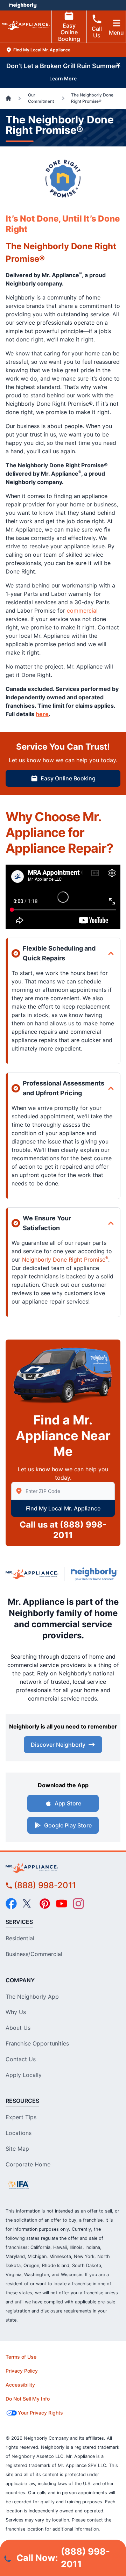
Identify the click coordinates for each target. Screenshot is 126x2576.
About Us (18, 2028)
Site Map (17, 2149)
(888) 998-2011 (45, 1885)
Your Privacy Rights (40, 2413)
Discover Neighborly (58, 1745)
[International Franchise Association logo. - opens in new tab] (19, 2185)
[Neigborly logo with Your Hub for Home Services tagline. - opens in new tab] (96, 1574)
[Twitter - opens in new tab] (28, 1904)
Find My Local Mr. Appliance (63, 1508)
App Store (68, 1803)
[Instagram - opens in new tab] (78, 1904)
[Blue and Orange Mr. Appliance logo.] (32, 1574)
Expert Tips (21, 2117)
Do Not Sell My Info (28, 2399)
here (42, 714)
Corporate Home (28, 2164)
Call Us (97, 32)
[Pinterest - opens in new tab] (45, 1904)
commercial (82, 611)
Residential (20, 1938)
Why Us (16, 2012)
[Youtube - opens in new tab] (62, 1904)
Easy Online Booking (69, 32)
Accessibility (20, 2385)
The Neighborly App (32, 1997)
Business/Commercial (34, 1954)
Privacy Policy (22, 2371)
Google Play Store (68, 1825)
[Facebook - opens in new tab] (11, 1904)
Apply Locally (24, 2075)
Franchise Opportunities (37, 2043)
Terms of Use (21, 2357)
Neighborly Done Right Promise (65, 1260)
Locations (19, 2133)
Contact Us (21, 2059)
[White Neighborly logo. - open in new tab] (23, 5)
